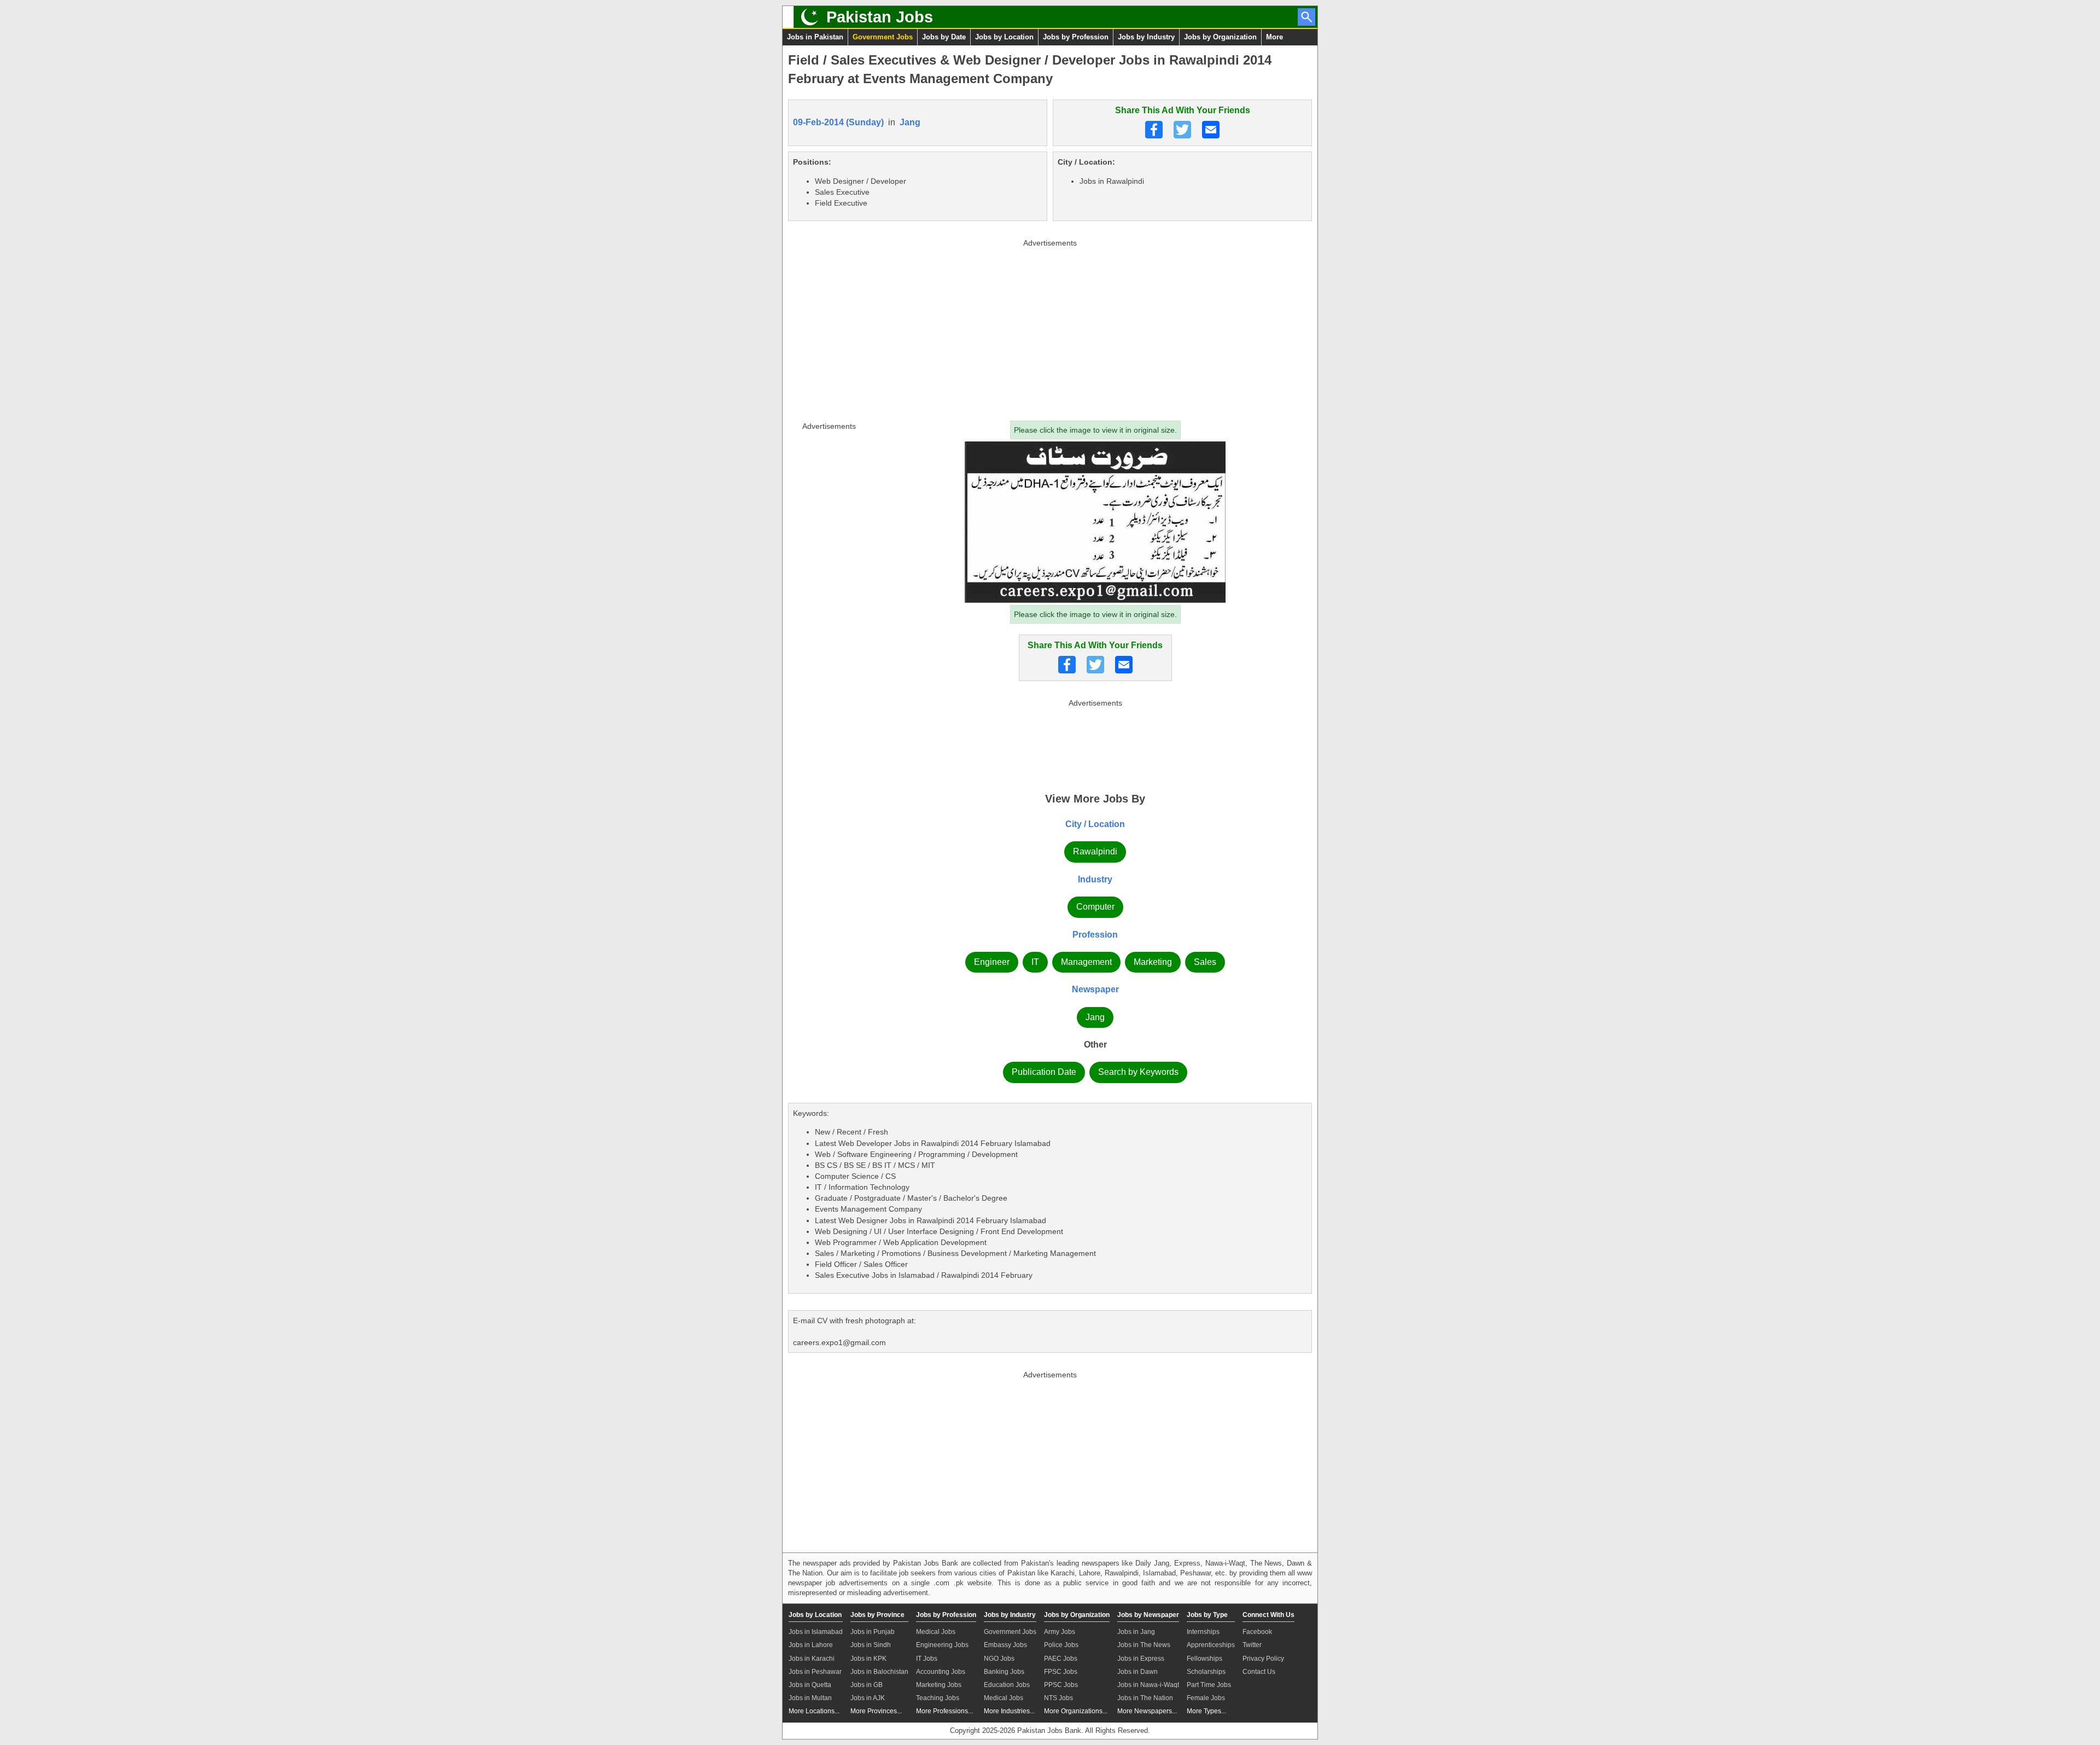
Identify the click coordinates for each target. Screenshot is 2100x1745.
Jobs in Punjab (873, 1632)
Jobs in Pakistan (815, 37)
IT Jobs (927, 1659)
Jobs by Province (877, 1615)
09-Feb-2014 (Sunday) (838, 122)
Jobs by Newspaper (1148, 1615)
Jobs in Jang (1136, 1632)
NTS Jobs (1058, 1698)
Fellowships (1204, 1659)
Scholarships (1206, 1672)
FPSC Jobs (1061, 1672)
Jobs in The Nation (1145, 1698)
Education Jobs (1007, 1685)
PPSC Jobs (1061, 1685)
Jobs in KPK (868, 1659)
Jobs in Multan (810, 1698)
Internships (1203, 1632)
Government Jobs (883, 37)
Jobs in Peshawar (815, 1672)
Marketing (1153, 962)
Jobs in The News (1144, 1645)
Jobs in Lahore (811, 1645)
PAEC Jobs (1061, 1659)
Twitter (1252, 1645)
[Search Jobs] (1306, 17)
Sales (1205, 962)
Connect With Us (1268, 1615)
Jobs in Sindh (871, 1645)
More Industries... (1009, 1711)
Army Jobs (1060, 1632)
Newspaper (1095, 989)
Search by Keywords (1138, 1072)
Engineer (992, 962)
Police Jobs (1061, 1645)
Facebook (1257, 1632)
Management (1086, 962)
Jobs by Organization (1220, 37)
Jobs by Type (1207, 1615)
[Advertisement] (1050, 328)
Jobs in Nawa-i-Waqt (1148, 1685)
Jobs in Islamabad (816, 1632)
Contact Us (1259, 1672)
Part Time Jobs (1209, 1685)
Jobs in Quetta (810, 1685)
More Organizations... (1076, 1711)
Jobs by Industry (1146, 37)
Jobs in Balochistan (879, 1672)
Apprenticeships (1211, 1645)
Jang (910, 122)
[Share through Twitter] (1182, 130)
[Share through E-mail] (1211, 130)
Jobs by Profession (1076, 37)
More (1274, 37)
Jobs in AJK (868, 1698)
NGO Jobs (999, 1659)
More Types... (1206, 1711)
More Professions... (944, 1711)
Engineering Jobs (942, 1645)
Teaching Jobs (938, 1698)
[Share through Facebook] (1154, 130)
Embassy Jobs (1005, 1645)
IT (1035, 962)
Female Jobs (1206, 1698)
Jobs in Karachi (812, 1659)
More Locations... (814, 1711)
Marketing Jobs (939, 1685)
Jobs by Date (944, 37)
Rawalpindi (1095, 851)
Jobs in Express (1141, 1659)
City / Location (1095, 824)
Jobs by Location (1004, 37)
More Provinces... (876, 1711)
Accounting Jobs (941, 1672)
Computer (1095, 907)
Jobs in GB (867, 1685)
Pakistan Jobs (880, 17)
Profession (1095, 935)
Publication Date (1044, 1072)
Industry (1095, 879)
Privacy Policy (1263, 1659)
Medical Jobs (936, 1632)
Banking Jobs (1004, 1672)
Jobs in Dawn (1137, 1672)
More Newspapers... (1147, 1711)
